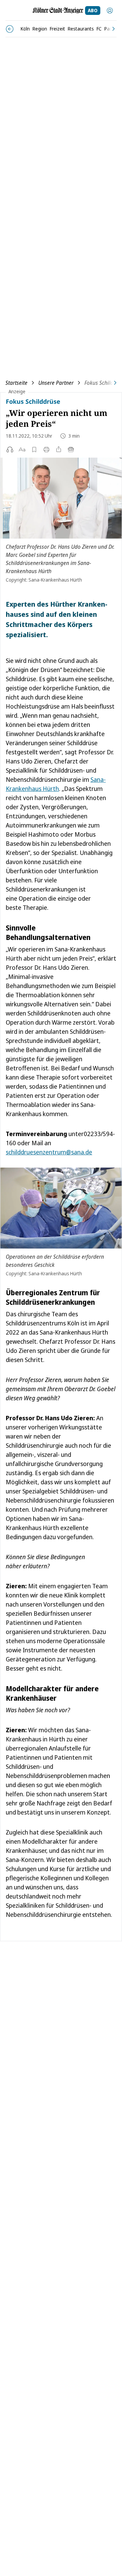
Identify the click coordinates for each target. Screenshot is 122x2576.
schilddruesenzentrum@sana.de (49, 1152)
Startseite (16, 383)
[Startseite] (58, 11)
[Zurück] (10, 29)
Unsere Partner (56, 383)
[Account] (110, 11)
